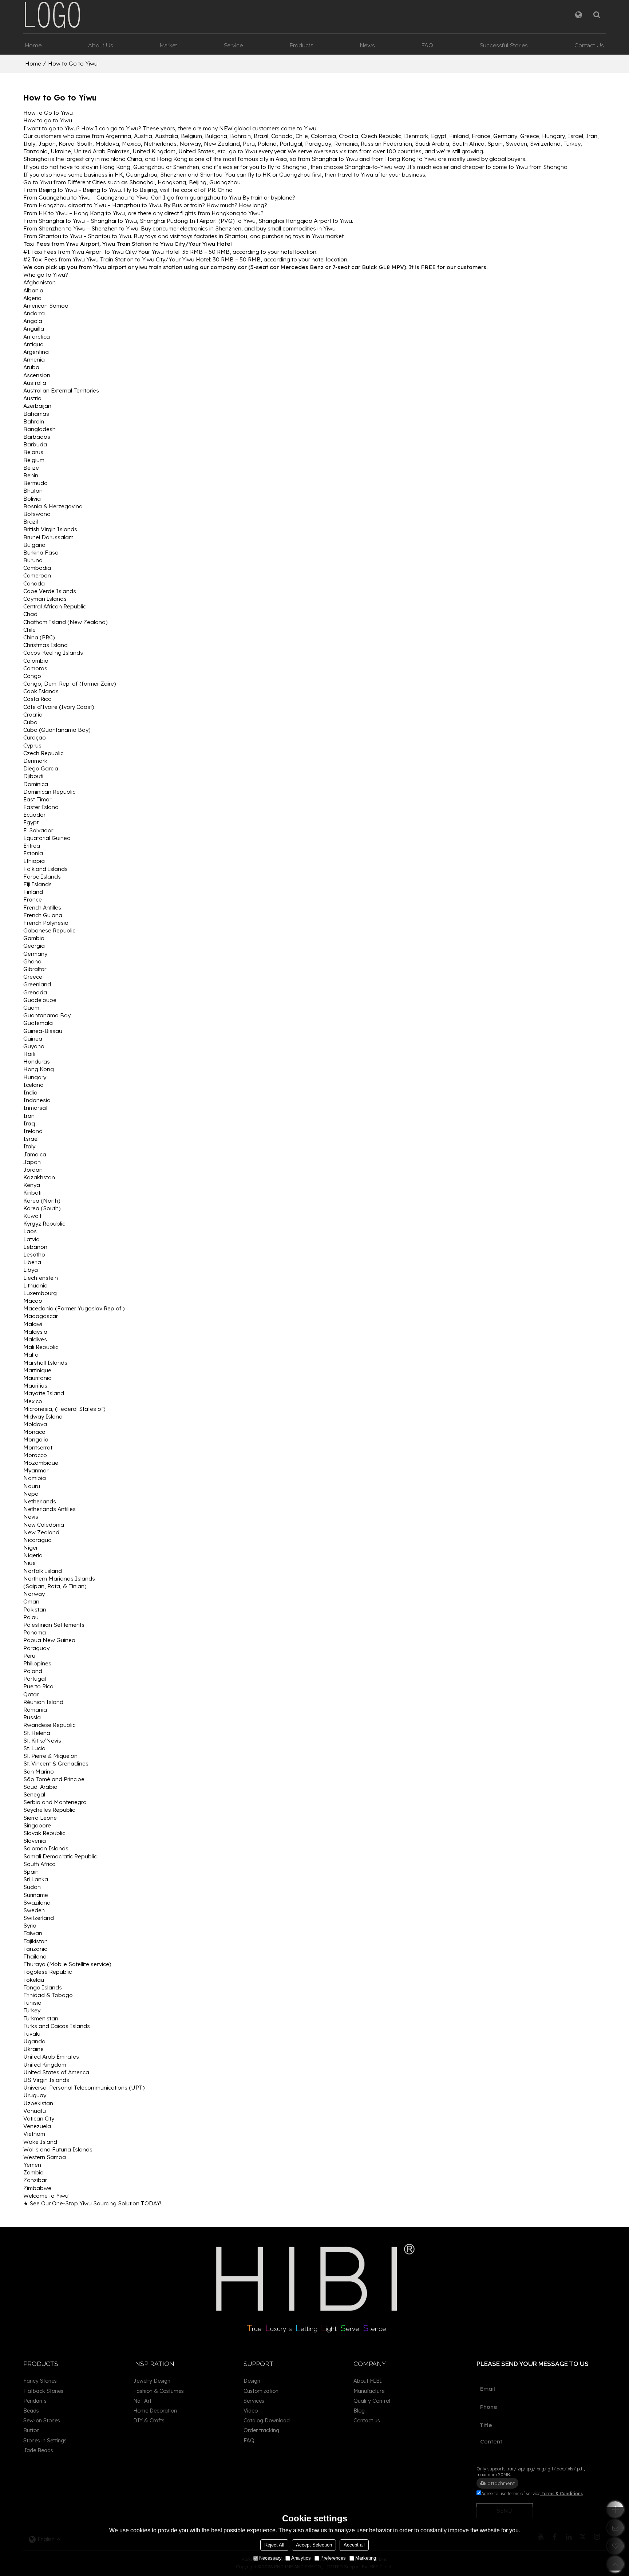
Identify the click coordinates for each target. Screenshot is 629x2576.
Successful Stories (504, 45)
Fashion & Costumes (159, 2391)
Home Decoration (155, 2411)
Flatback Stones (43, 2391)
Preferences (333, 2558)
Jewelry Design (152, 2381)
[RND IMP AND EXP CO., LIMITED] (52, 15)
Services (254, 2401)
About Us (101, 45)
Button (31, 2430)
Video (251, 2411)
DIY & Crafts (149, 2420)
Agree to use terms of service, (532, 2494)
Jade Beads (38, 2450)
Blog (359, 2411)
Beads (31, 2411)
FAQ (427, 45)
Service (233, 45)
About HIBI (368, 2381)
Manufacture (369, 2391)
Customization (261, 2391)
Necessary (270, 2558)
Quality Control (372, 2401)
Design (252, 2381)
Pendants (35, 2401)
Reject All (274, 2545)
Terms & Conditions (562, 2494)
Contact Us (589, 45)
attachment (501, 2483)
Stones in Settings (45, 2440)
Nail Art (142, 2401)
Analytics (301, 2558)
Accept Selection (314, 2545)
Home (33, 45)
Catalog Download (267, 2420)
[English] (579, 15)
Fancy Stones (40, 2381)
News (367, 45)
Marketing (366, 2558)
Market (169, 45)
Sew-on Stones (42, 2420)
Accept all (354, 2545)
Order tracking (261, 2430)
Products (302, 45)
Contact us (367, 2420)
